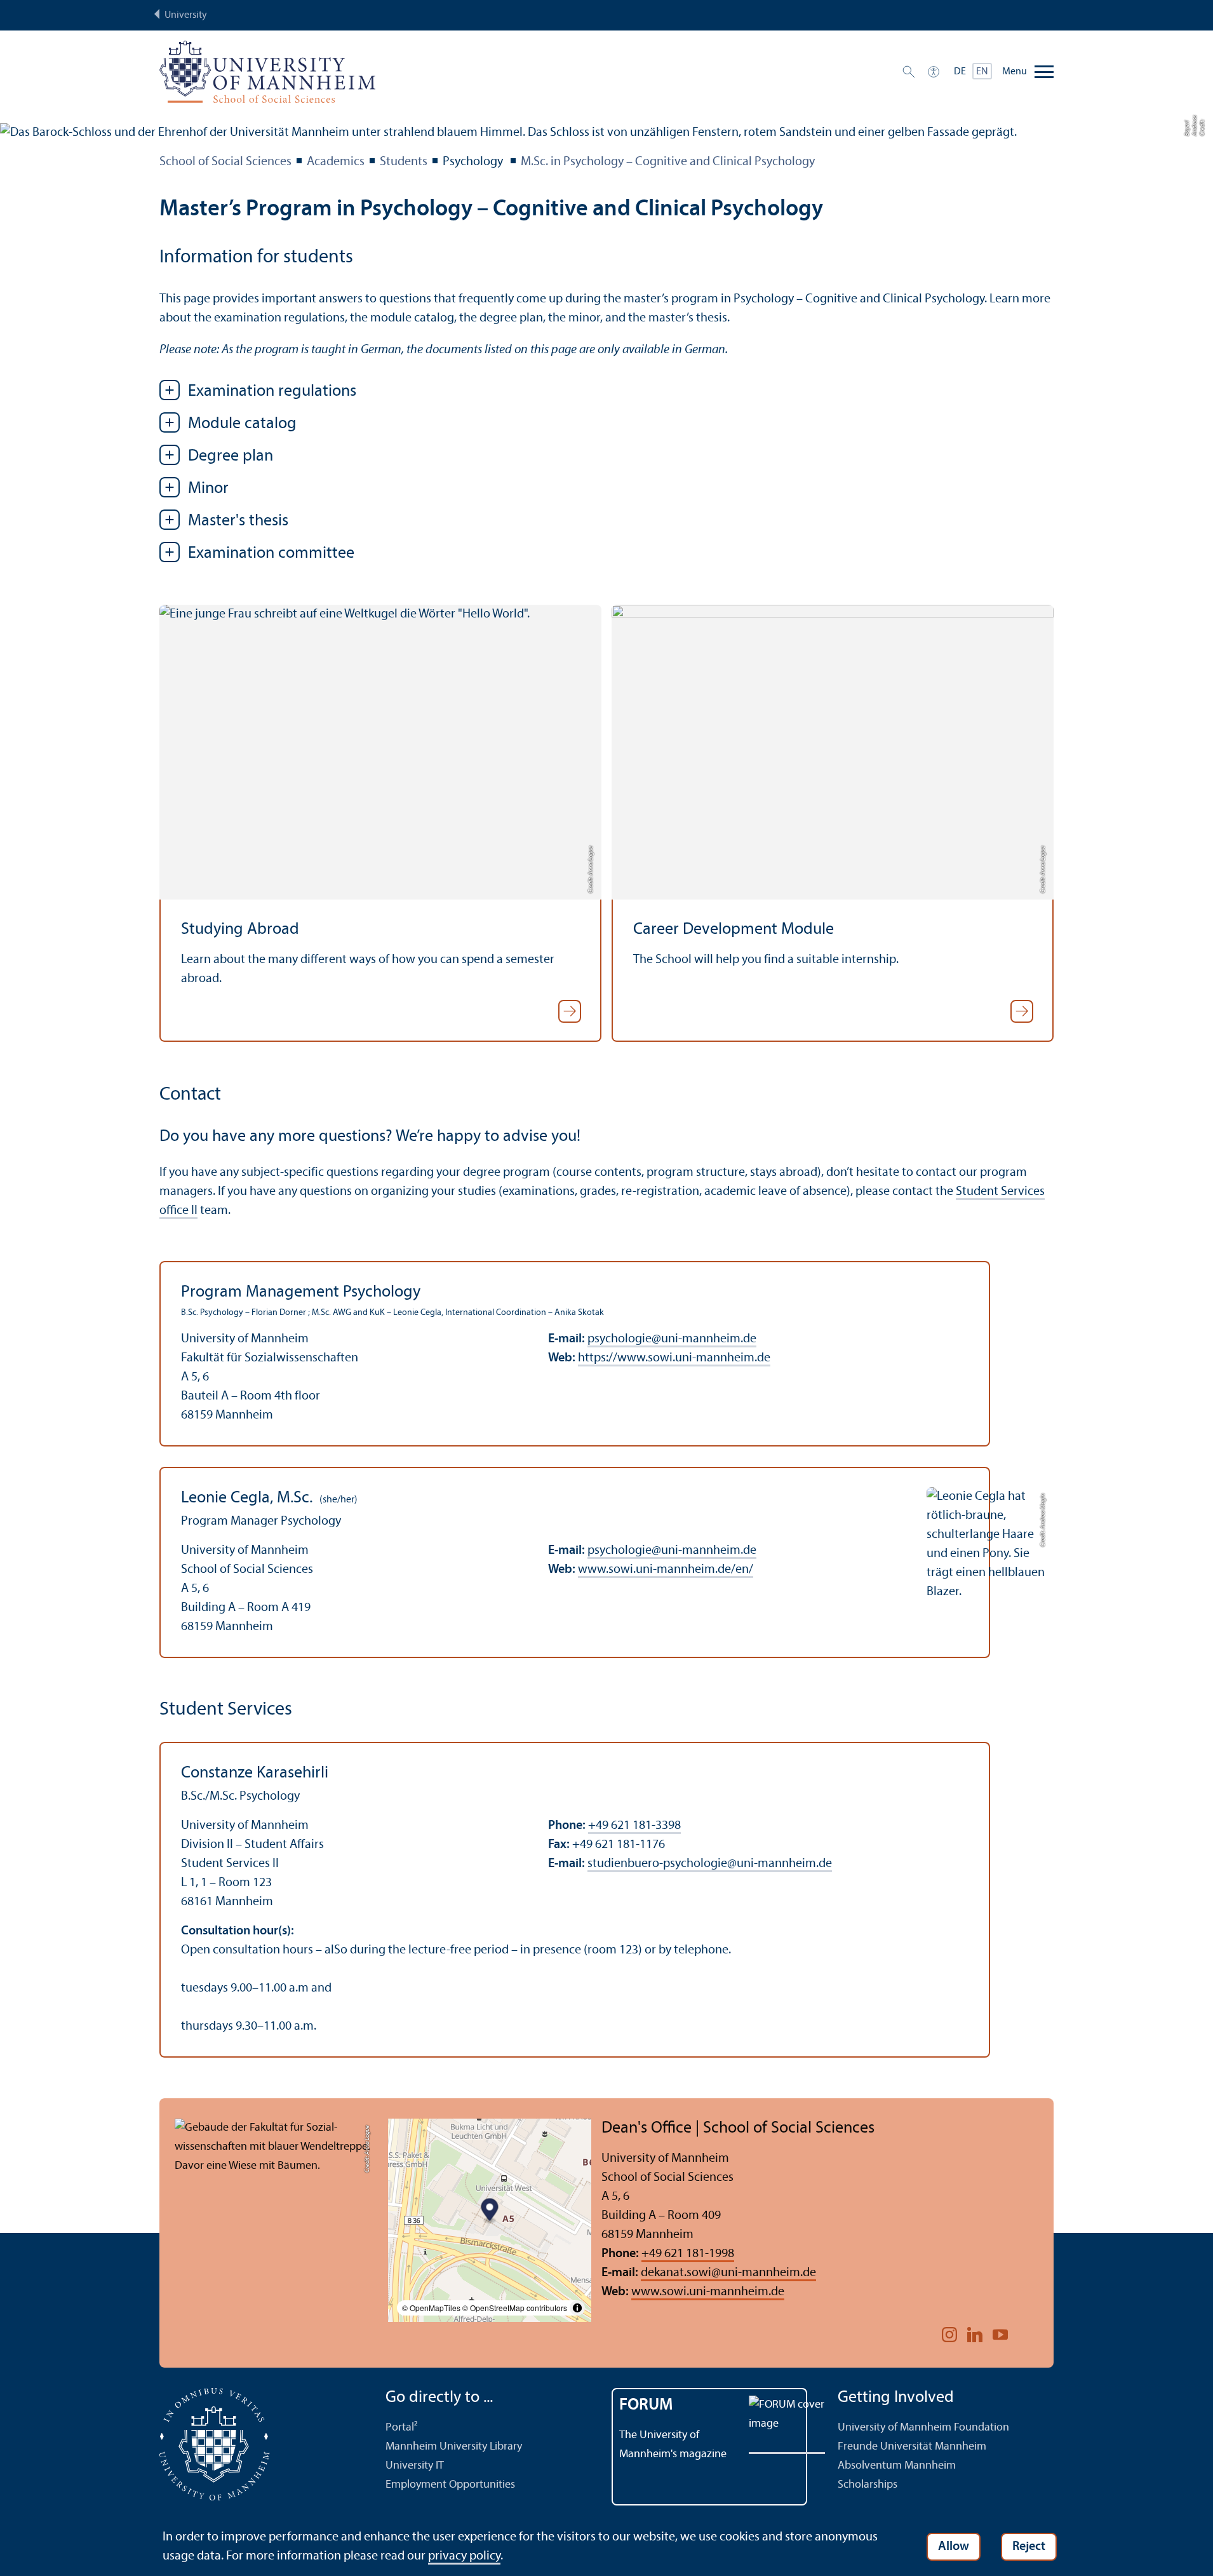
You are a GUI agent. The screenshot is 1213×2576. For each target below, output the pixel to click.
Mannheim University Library (454, 2447)
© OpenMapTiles (431, 2308)
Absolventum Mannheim (897, 2466)
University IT (415, 2466)
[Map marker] (490, 2211)
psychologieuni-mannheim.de (672, 1339)
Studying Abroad (240, 930)
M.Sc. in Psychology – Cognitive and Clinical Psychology (668, 162)
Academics (336, 162)
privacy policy (464, 2556)
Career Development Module (734, 930)
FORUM (646, 2405)
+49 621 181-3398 (634, 1826)
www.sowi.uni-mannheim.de (708, 2292)
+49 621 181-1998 (688, 2254)
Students (404, 162)
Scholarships (868, 2485)
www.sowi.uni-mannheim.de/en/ (666, 1570)
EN (982, 72)
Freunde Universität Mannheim (912, 2447)
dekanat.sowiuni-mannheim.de (728, 2273)
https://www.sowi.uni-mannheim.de (674, 1358)
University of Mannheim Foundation (923, 2428)
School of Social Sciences (225, 162)
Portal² (402, 2428)
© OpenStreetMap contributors (515, 2308)
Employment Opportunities (450, 2485)
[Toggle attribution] (577, 2308)
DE (960, 72)
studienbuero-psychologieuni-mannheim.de (710, 1864)
